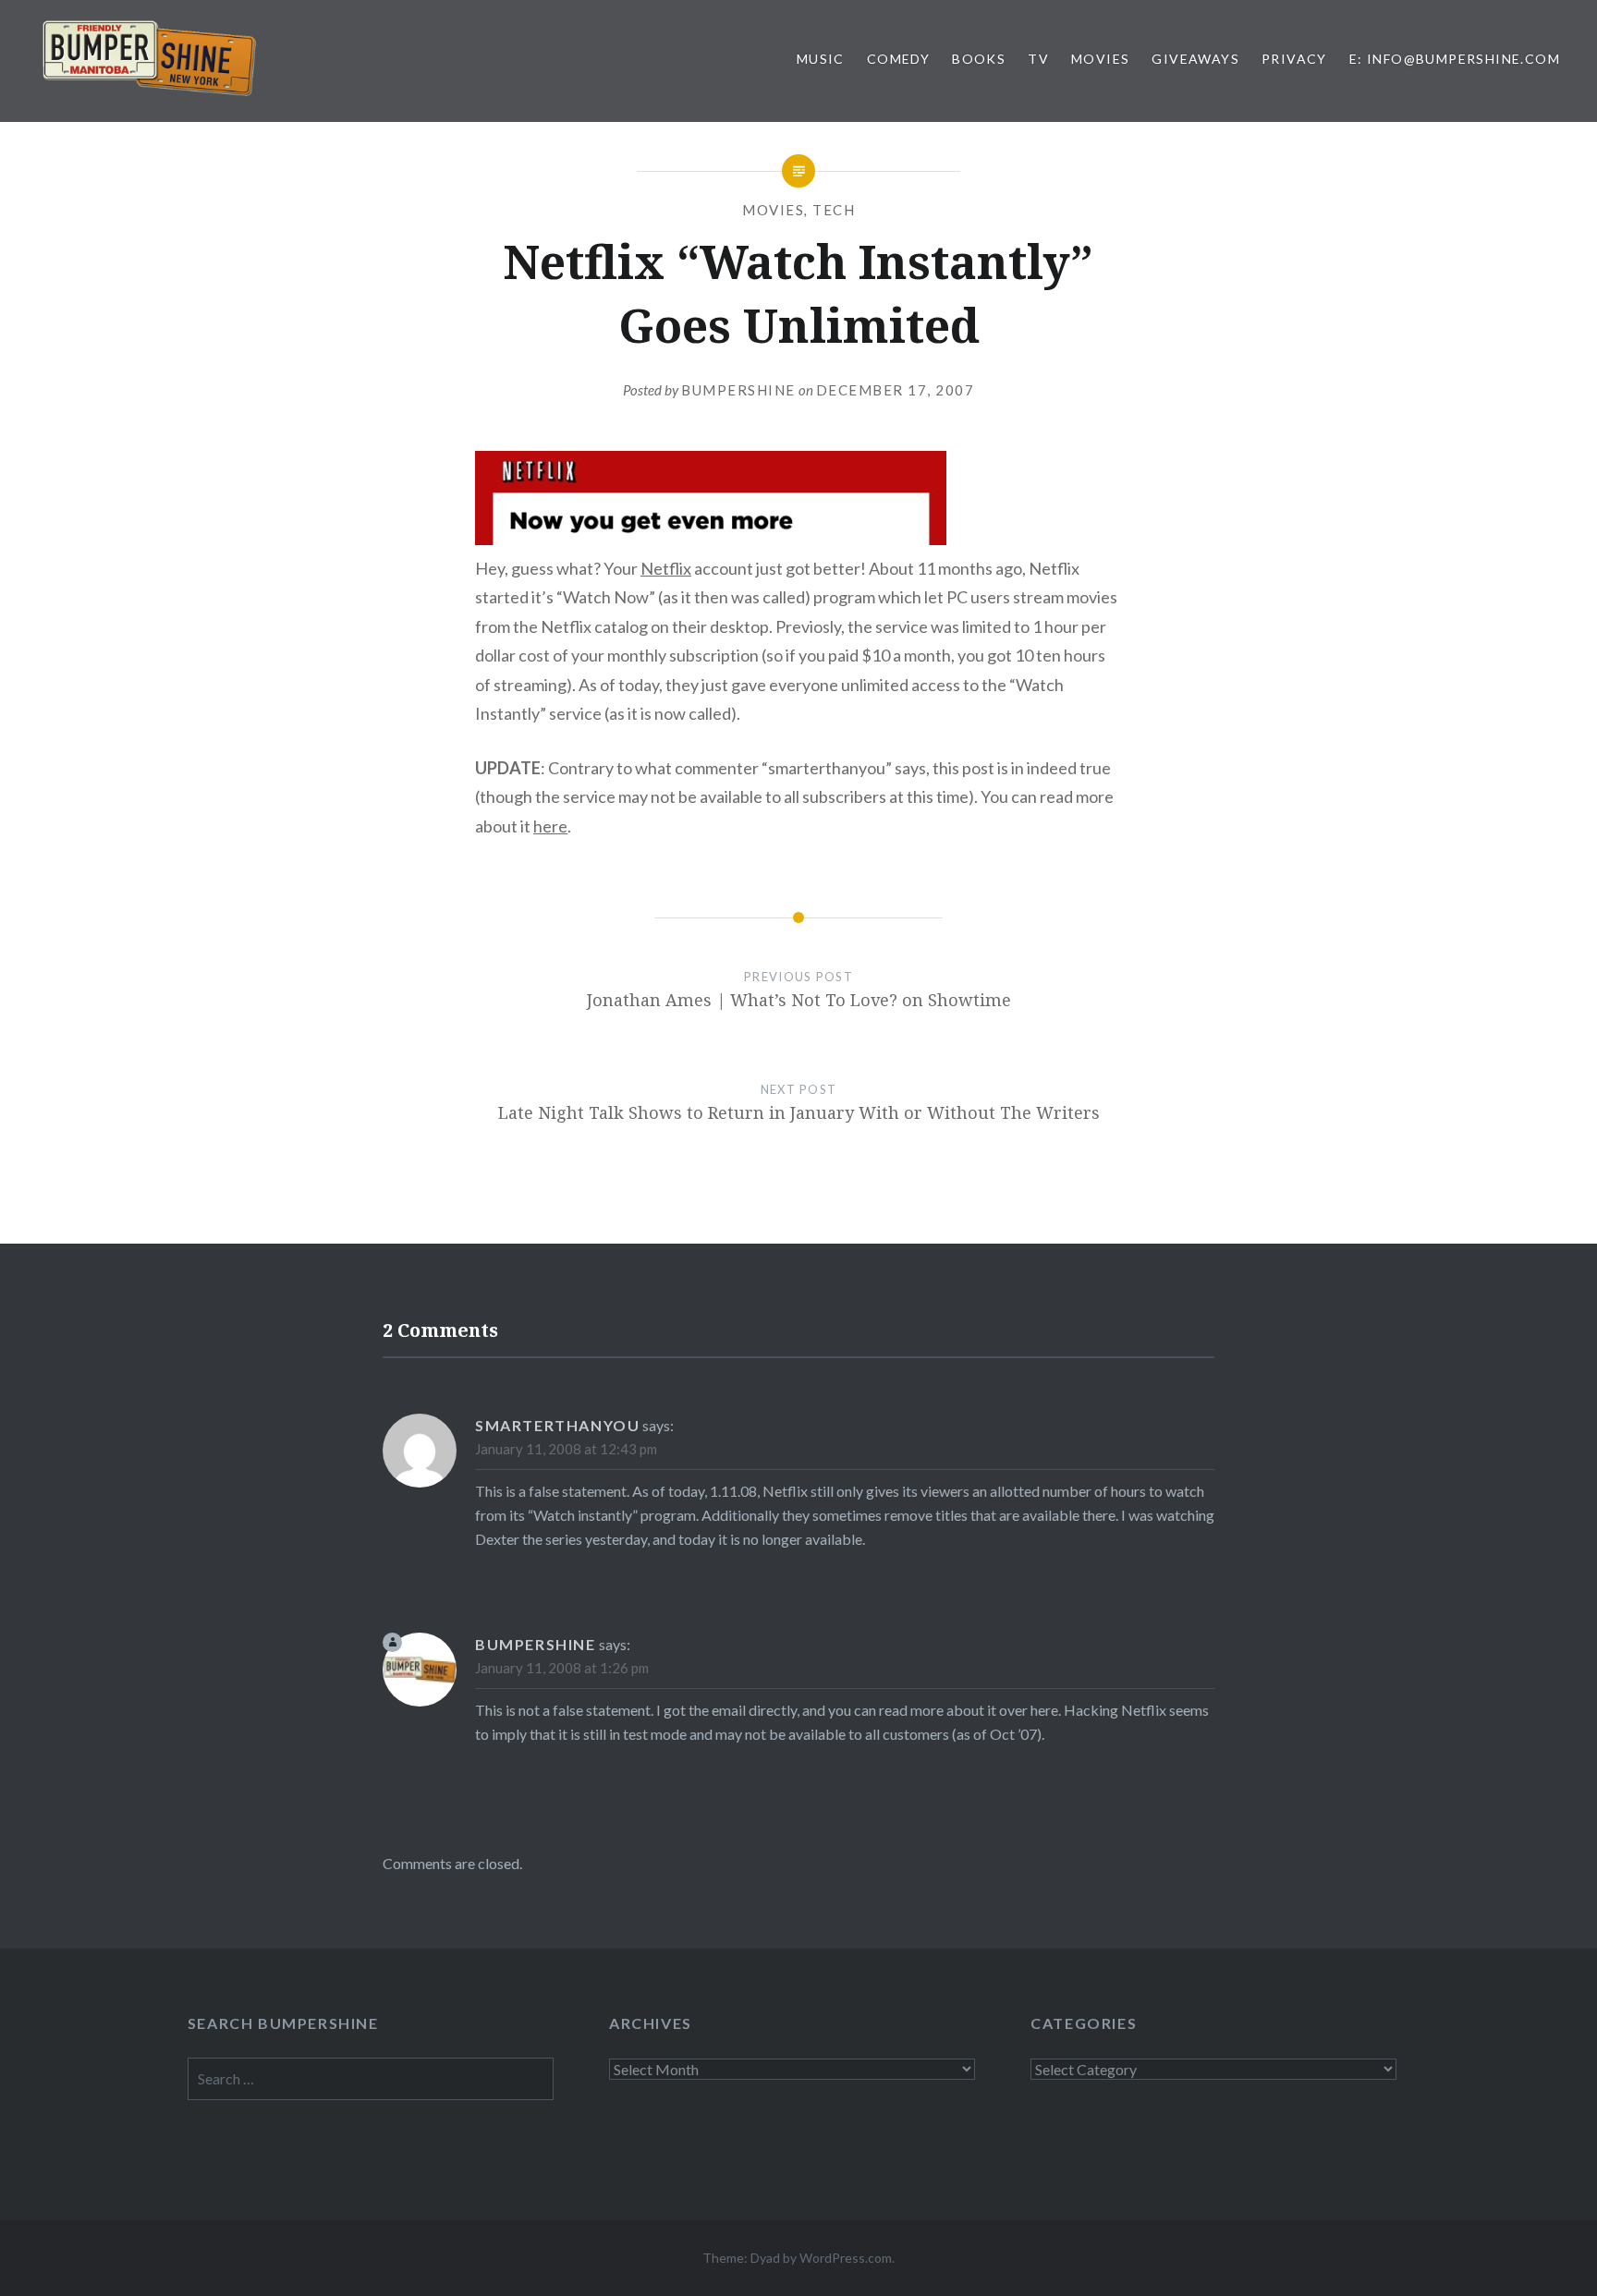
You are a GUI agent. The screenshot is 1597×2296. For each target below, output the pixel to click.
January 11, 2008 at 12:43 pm (566, 1449)
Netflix (666, 568)
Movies (1100, 59)
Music (821, 59)
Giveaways (1195, 59)
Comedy (898, 59)
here (550, 826)
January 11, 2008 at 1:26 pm (562, 1668)
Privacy (1294, 59)
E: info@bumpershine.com (1455, 59)
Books (979, 59)
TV (1038, 59)
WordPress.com (846, 2258)
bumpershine (738, 390)
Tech (834, 210)
